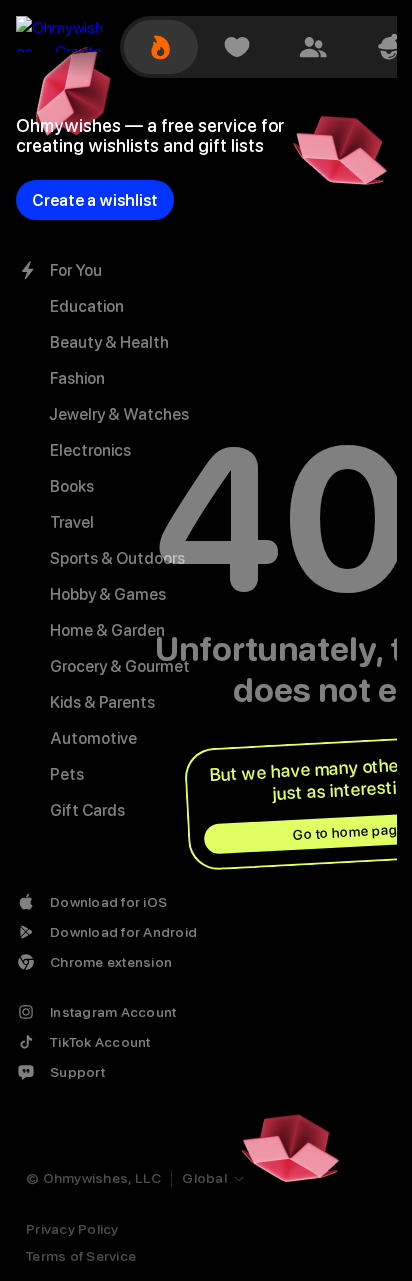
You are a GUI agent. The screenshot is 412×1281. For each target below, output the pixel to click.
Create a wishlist (95, 200)
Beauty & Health (109, 342)
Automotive (93, 738)
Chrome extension (111, 962)
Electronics (90, 450)
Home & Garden (107, 630)
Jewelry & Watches (119, 414)
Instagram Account (113, 1012)
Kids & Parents (102, 702)
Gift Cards (87, 810)
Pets (67, 774)
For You (76, 270)
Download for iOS (108, 902)
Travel (72, 522)
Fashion (77, 378)
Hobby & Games (108, 594)
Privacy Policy (72, 1229)
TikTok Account (100, 1042)
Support (77, 1072)
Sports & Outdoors (117, 558)
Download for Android (123, 932)
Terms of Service (81, 1256)
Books (72, 486)
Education (87, 306)
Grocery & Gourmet (120, 666)
